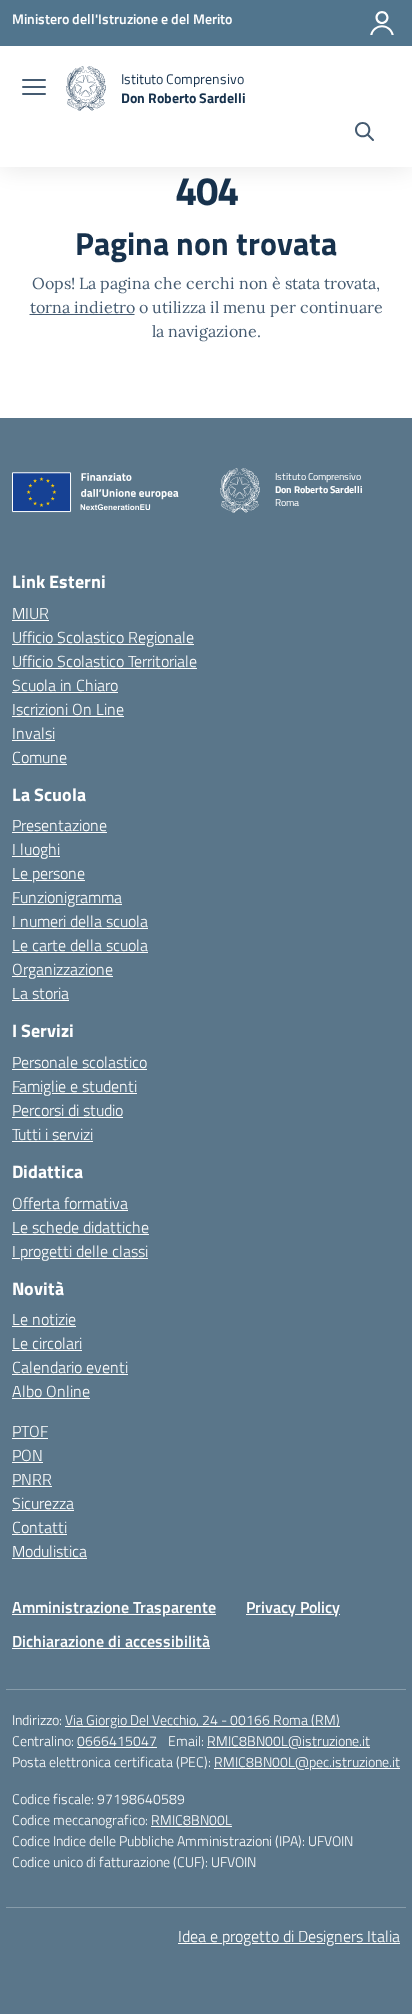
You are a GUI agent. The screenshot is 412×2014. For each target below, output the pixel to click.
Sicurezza (43, 1503)
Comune (39, 757)
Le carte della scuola (80, 945)
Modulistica (49, 1551)
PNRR (32, 1479)
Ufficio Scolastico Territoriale (104, 661)
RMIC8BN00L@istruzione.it (288, 1740)
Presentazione (59, 825)
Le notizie (44, 1319)
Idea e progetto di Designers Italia (289, 1936)
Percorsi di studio (67, 1110)
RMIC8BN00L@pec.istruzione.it (307, 1761)
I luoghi (36, 849)
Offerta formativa (70, 1203)
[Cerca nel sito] (364, 134)
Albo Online (51, 1391)
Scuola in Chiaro (65, 685)
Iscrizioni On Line (68, 709)
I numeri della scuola (80, 921)
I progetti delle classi (80, 1251)
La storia (40, 993)
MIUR (30, 613)
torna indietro (82, 307)
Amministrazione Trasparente (114, 1607)
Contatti (39, 1527)
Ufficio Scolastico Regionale (103, 637)
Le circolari (47, 1343)
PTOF (30, 1431)
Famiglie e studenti (74, 1086)
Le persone (48, 873)
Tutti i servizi (52, 1134)
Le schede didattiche (80, 1227)
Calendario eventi (70, 1367)
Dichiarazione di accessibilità (111, 1641)
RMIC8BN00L (191, 1819)
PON (27, 1455)
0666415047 (117, 1740)
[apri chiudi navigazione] (34, 89)
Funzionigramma (67, 897)
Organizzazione (62, 969)
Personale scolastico (79, 1062)
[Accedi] (382, 23)
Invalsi (33, 733)
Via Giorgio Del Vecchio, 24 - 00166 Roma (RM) (202, 1719)
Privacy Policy (293, 1607)
